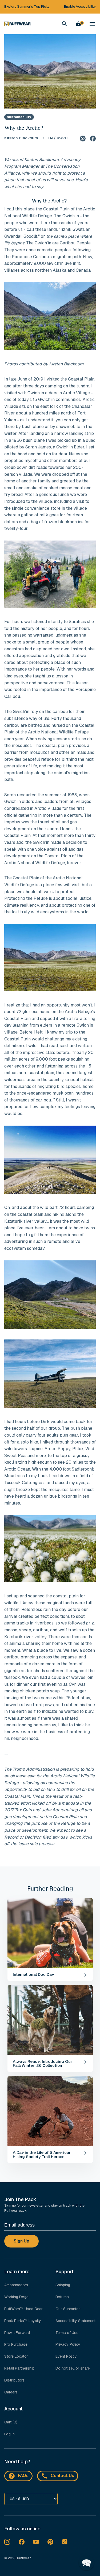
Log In (9, 2434)
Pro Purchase (16, 2344)
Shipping (63, 2285)
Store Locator (16, 2356)
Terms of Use (67, 2333)
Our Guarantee (68, 2309)
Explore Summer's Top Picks (27, 7)
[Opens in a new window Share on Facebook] (93, 138)
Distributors (14, 2380)
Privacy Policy (68, 2344)
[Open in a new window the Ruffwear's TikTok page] (65, 2542)
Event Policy (66, 2356)
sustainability (19, 117)
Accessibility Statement (75, 2321)
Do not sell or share (73, 2368)
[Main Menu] (92, 24)
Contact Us (62, 2476)
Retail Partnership (19, 2368)
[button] (86, 2562)
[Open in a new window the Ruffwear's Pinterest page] (50, 2542)
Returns (62, 2297)
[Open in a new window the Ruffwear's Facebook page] (22, 2542)
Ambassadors (16, 2285)
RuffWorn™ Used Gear (23, 2309)
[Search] (65, 24)
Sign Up (21, 2241)
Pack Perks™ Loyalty (23, 2321)
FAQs (23, 2476)
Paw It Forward (17, 2333)
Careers (11, 2392)
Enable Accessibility (80, 7)
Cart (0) (11, 2422)
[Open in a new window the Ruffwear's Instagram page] (7, 2542)
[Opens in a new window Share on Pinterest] (83, 138)
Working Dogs (16, 2297)
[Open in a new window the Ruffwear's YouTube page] (36, 2542)
